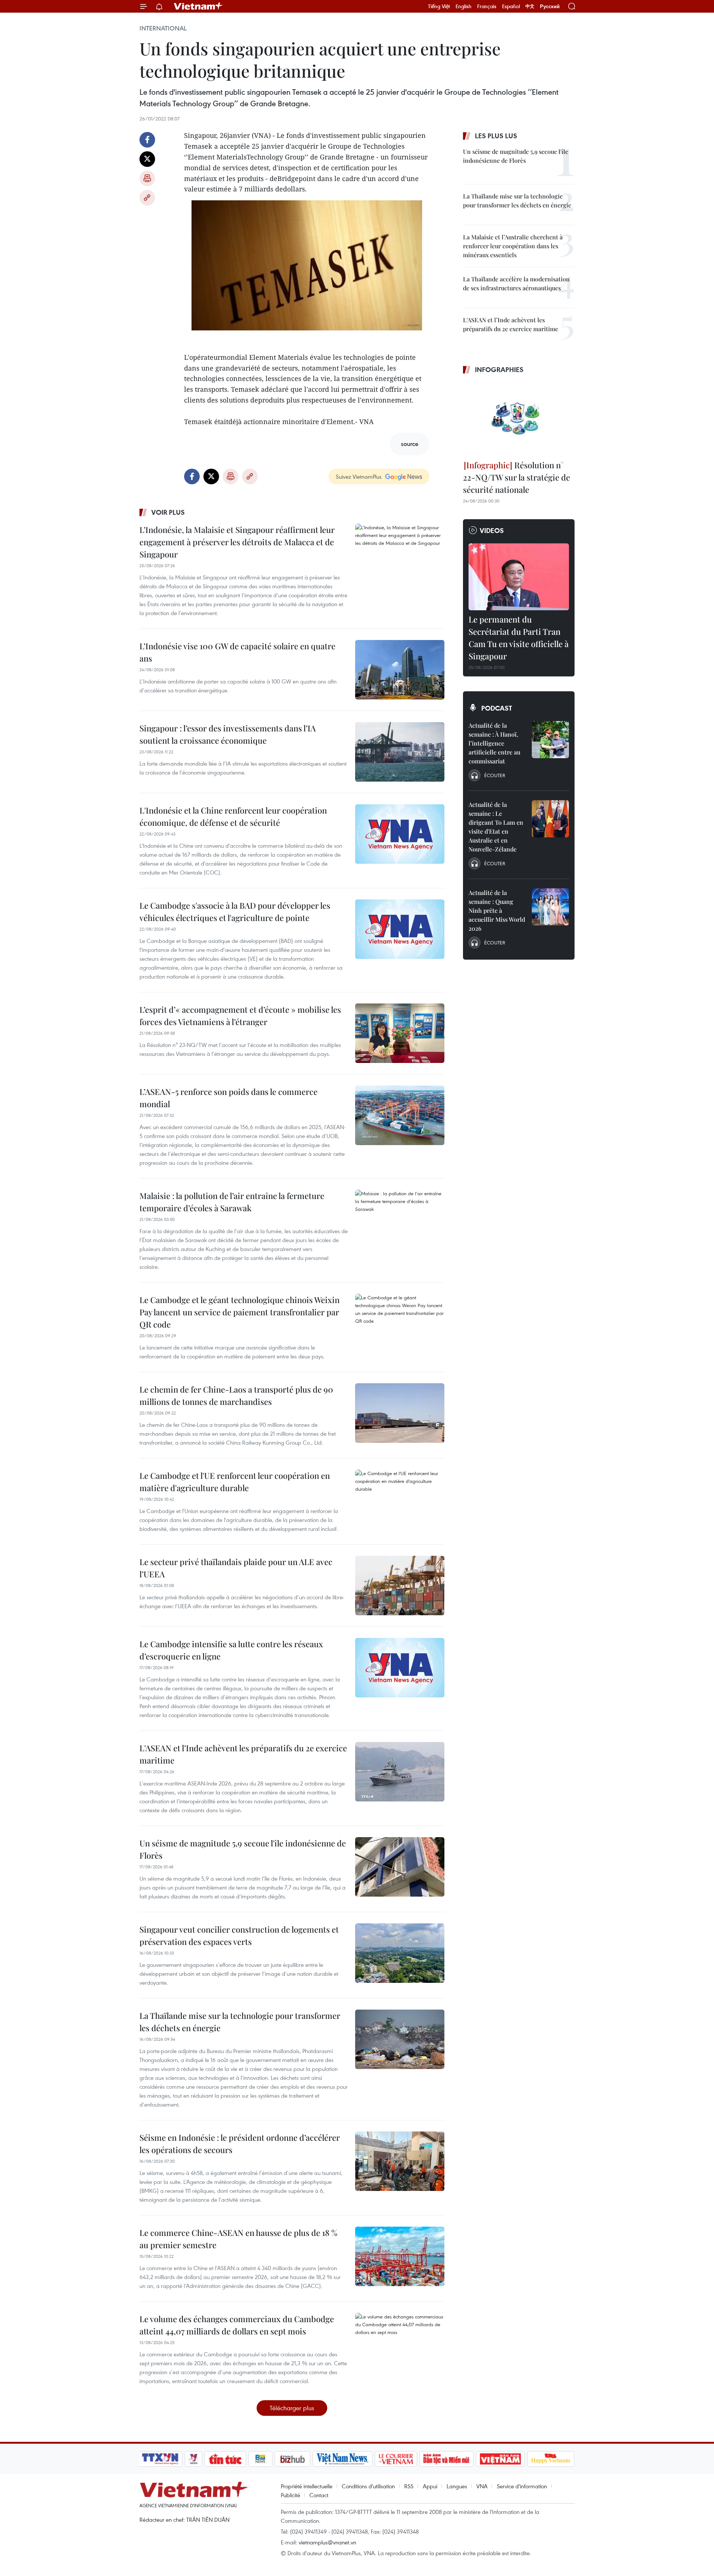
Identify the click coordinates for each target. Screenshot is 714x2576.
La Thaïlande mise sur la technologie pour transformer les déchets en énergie (240, 2022)
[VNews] (194, 2459)
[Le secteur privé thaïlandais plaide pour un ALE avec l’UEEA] (400, 1586)
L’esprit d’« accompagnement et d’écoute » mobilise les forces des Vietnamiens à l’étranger (240, 1016)
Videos (492, 530)
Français (487, 6)
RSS (409, 2486)
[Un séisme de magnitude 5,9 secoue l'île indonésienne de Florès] (400, 1867)
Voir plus (168, 512)
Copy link (147, 198)
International (163, 28)
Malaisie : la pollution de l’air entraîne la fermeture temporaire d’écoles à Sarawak (232, 1202)
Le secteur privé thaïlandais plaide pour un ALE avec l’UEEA (236, 1568)
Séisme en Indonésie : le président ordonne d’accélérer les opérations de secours (240, 2144)
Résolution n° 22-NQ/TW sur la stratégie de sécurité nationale (517, 477)
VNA (482, 2486)
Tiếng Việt (439, 6)
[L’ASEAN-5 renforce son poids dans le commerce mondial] (400, 1115)
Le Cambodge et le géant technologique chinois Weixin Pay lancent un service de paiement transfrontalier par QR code (239, 1312)
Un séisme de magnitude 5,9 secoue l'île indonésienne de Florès (243, 1849)
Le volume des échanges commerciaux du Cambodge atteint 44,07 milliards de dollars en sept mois (237, 2325)
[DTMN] (446, 2459)
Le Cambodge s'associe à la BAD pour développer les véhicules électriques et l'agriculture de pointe (235, 912)
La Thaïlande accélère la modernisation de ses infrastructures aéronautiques (516, 283)
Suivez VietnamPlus (359, 476)
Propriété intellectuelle (307, 2486)
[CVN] (396, 2459)
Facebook (147, 140)
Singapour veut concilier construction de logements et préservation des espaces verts (239, 1935)
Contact (319, 2495)
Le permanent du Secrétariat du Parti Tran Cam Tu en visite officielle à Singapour (519, 638)
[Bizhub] (292, 2459)
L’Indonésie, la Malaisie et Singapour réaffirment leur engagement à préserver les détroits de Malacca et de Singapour (237, 542)
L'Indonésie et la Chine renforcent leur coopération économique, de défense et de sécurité (233, 816)
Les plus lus (496, 136)
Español (511, 6)
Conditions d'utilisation (368, 2486)
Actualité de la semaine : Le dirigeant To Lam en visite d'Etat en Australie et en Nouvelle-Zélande (496, 827)
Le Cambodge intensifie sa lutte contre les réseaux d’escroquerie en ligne (231, 1650)
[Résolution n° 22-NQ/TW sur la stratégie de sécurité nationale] (519, 418)
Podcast (497, 708)
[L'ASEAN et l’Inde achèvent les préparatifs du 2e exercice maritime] (400, 1772)
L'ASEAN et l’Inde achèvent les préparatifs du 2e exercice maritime (243, 1754)
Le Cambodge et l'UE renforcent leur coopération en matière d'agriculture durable (235, 1482)
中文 (530, 6)
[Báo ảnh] (500, 2459)
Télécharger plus (292, 2408)
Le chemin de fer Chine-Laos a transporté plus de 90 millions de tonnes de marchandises (236, 1395)
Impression (147, 178)
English (464, 6)
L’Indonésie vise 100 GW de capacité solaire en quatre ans (237, 652)
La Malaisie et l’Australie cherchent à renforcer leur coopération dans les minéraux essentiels (513, 246)
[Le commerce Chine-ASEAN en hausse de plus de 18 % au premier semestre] (400, 2256)
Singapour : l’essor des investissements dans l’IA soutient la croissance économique (228, 734)
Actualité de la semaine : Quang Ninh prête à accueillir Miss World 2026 (497, 910)
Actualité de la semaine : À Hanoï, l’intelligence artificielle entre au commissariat (494, 743)
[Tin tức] (225, 2459)
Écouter (495, 775)
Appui (430, 2486)
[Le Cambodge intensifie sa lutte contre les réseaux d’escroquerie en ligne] (400, 1668)
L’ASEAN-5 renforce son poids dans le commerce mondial (229, 1098)
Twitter (147, 159)
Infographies (499, 369)
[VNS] (342, 2459)
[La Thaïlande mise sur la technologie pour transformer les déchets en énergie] (400, 2039)
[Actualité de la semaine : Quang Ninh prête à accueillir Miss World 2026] (550, 907)
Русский (550, 7)
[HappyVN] (551, 2459)
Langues (457, 2486)
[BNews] (260, 2459)
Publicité (290, 2495)
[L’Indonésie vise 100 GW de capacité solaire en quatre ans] (400, 670)
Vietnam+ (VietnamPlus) (199, 6)
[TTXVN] (160, 2459)
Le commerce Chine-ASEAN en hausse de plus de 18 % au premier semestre (238, 2239)
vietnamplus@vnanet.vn (327, 2542)
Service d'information (522, 2486)
